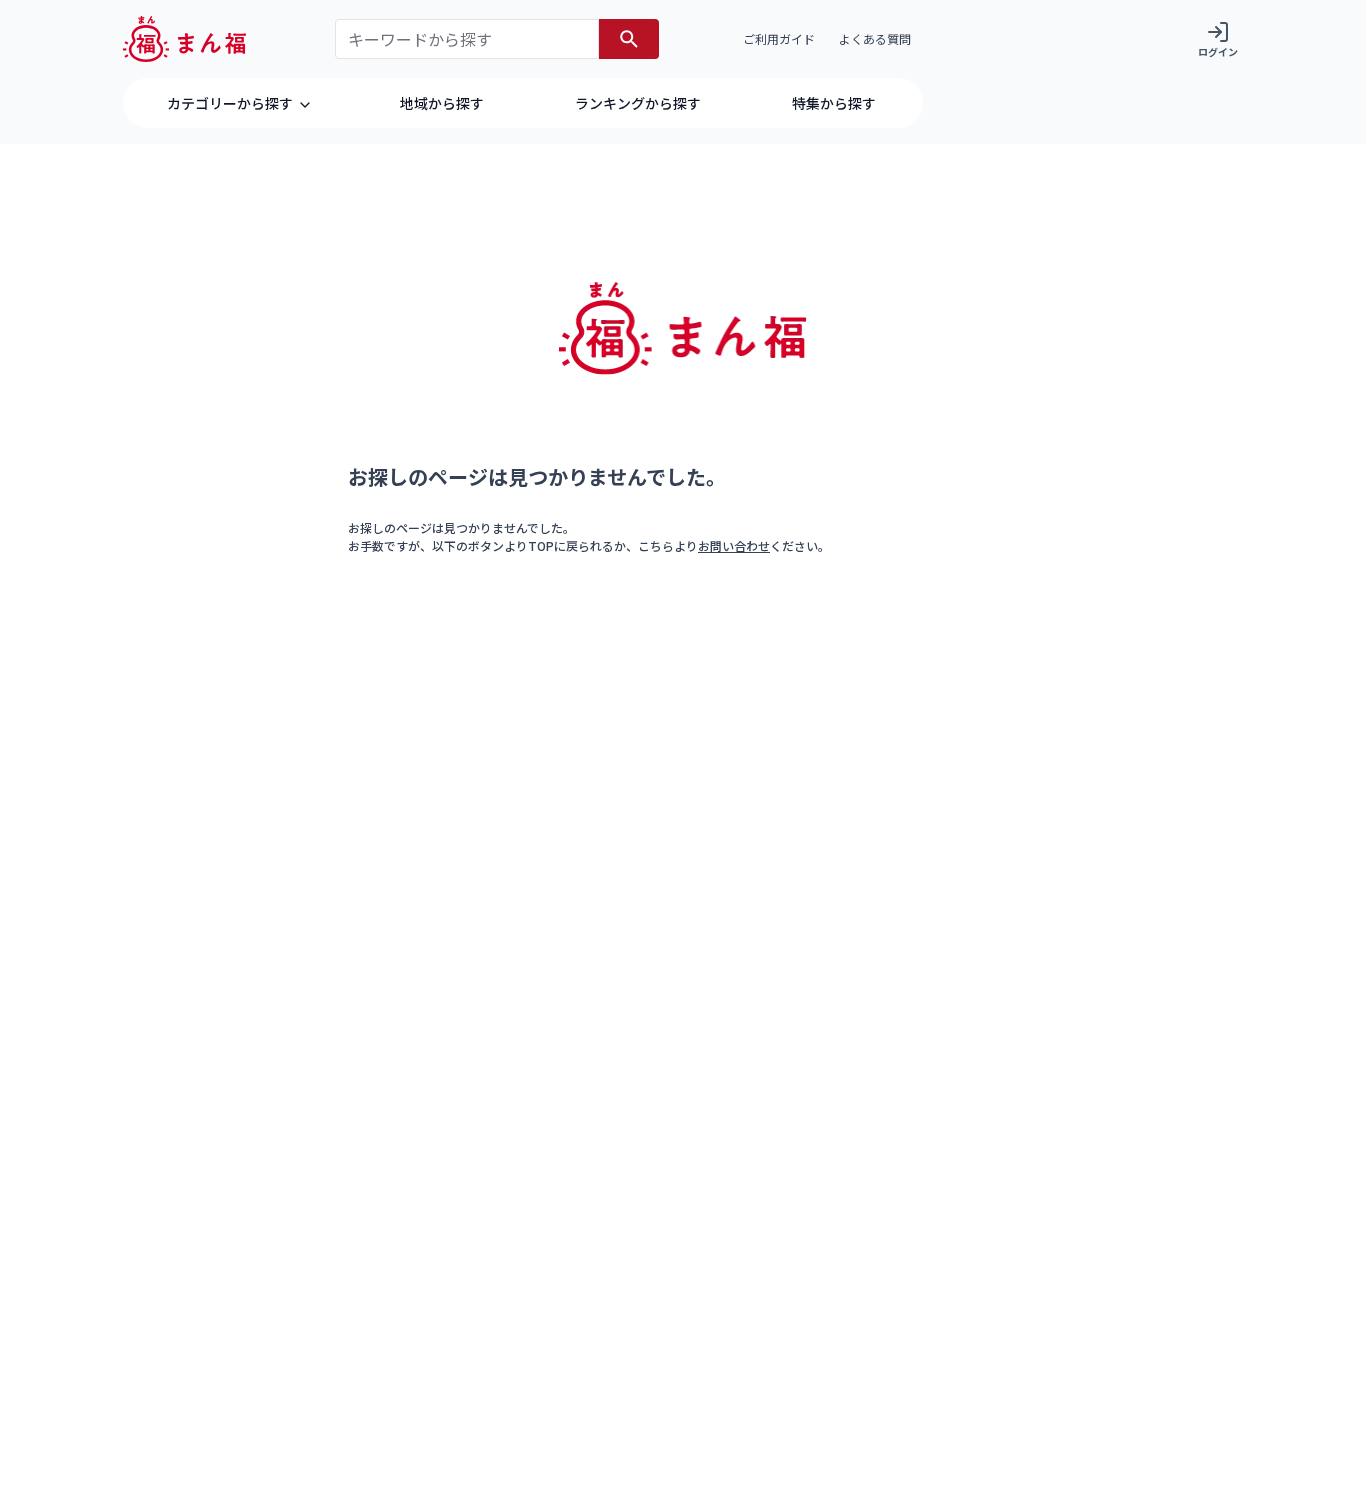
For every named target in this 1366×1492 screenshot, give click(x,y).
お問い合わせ (734, 545)
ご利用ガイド (779, 38)
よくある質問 (875, 38)
